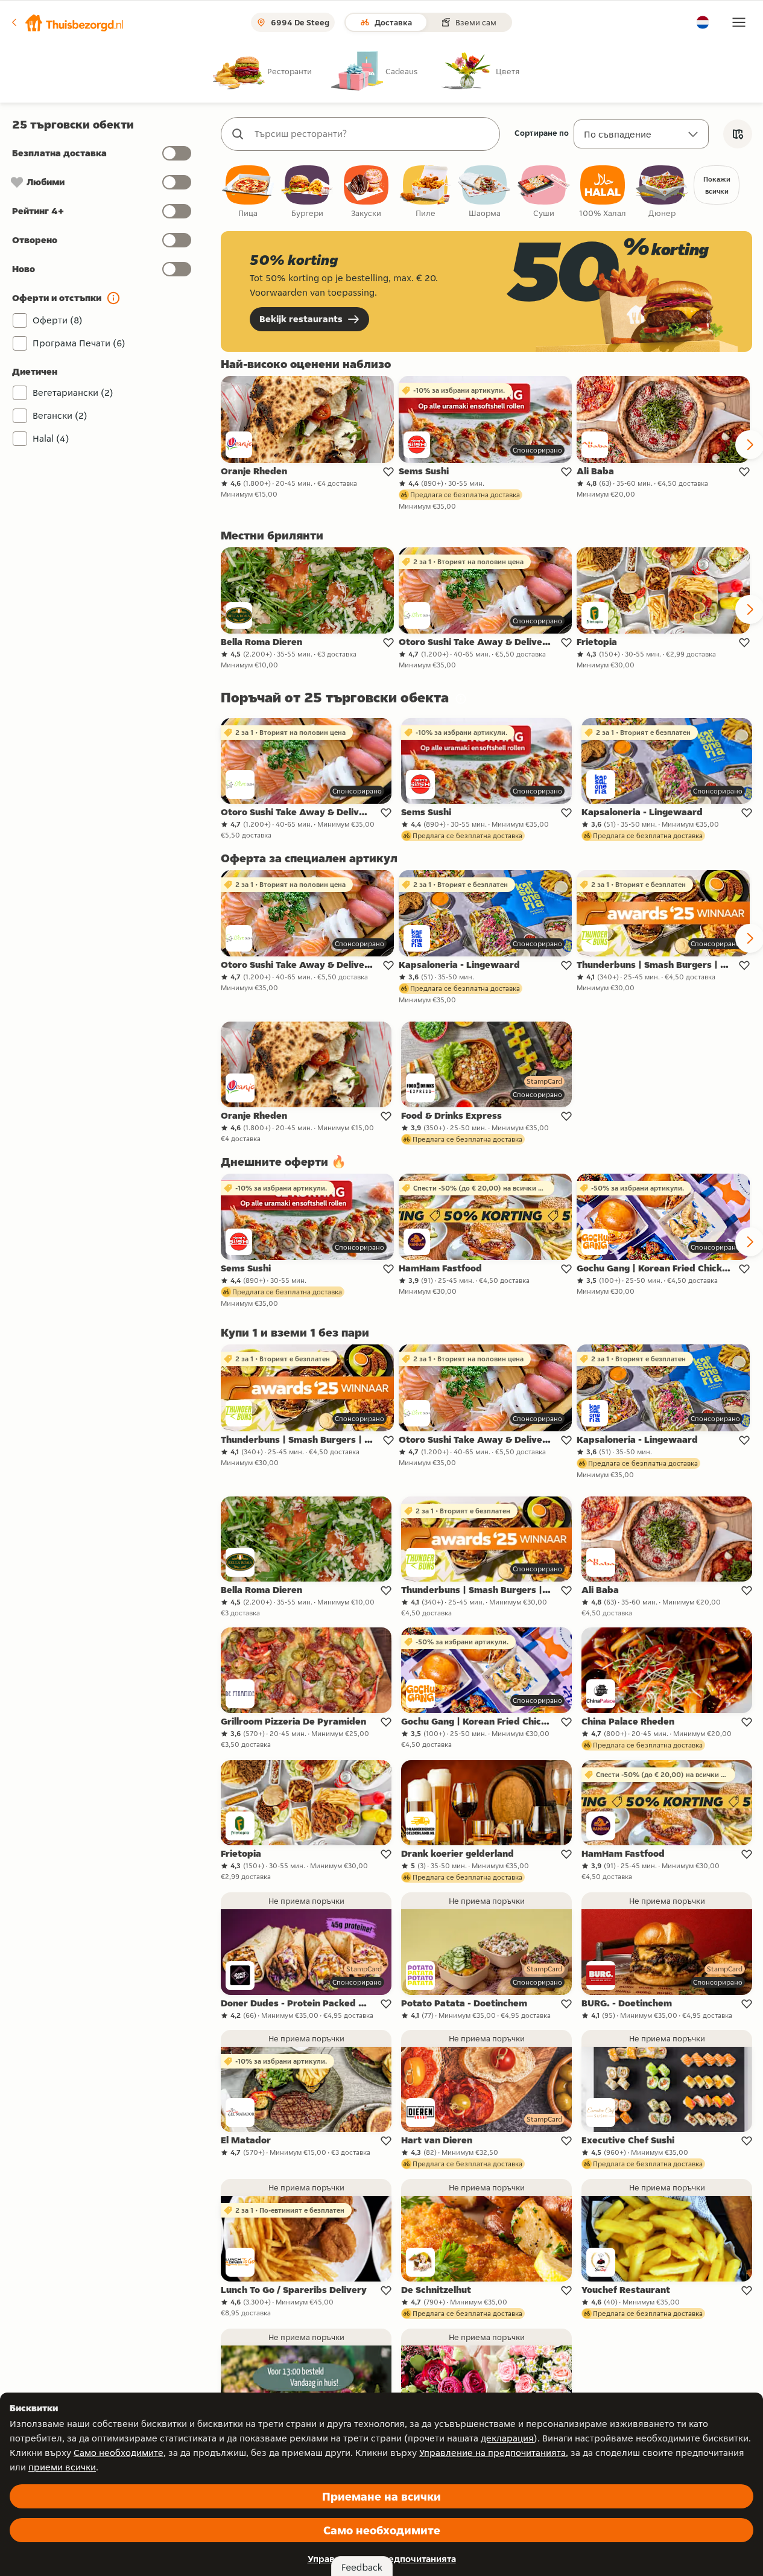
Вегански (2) (60, 415)
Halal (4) (51, 438)
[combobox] (372, 134)
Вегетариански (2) (73, 393)
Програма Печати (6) (79, 343)
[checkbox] (248, 192)
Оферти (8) (58, 320)
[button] (67, 22)
